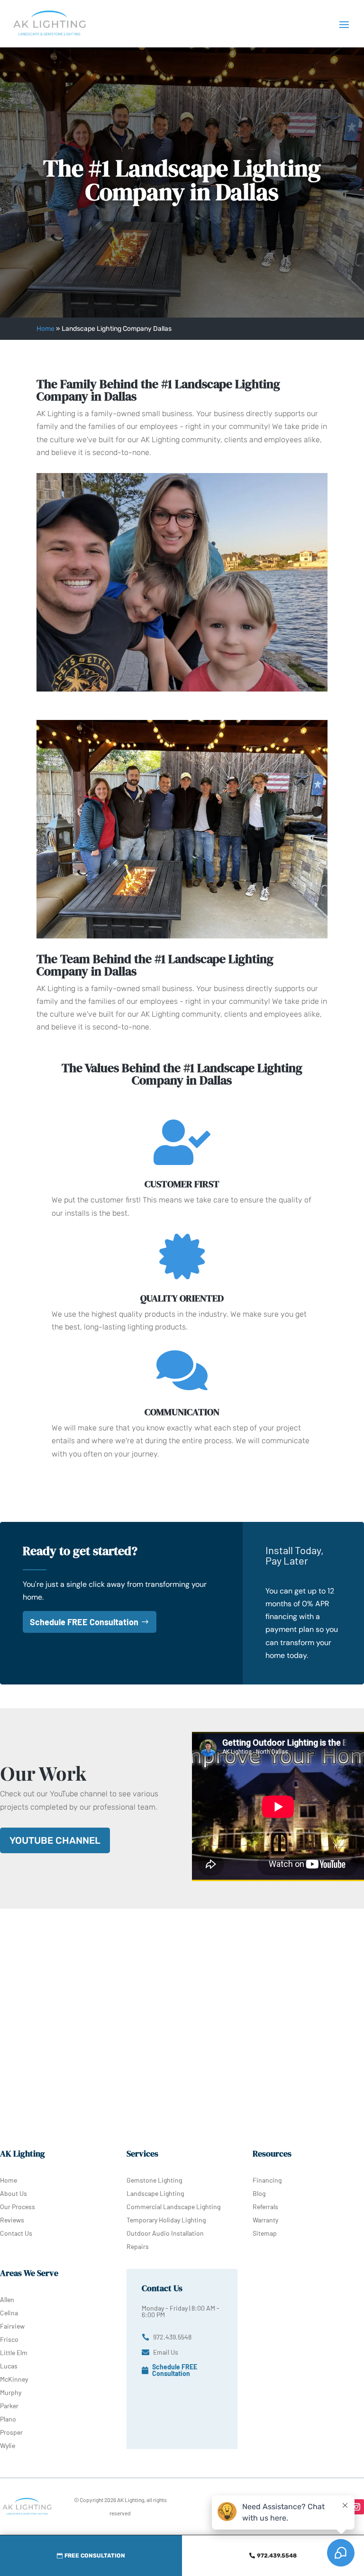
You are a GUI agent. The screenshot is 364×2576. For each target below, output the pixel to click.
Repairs (138, 2246)
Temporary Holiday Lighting (166, 2220)
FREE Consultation (95, 2556)
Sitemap (265, 2233)
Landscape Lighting (155, 2193)
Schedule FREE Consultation (84, 1622)
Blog (259, 2193)
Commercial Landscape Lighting (173, 2207)
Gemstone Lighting (154, 2180)
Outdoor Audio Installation (165, 2233)
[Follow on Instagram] (356, 2507)
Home (45, 329)
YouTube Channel (55, 1840)
